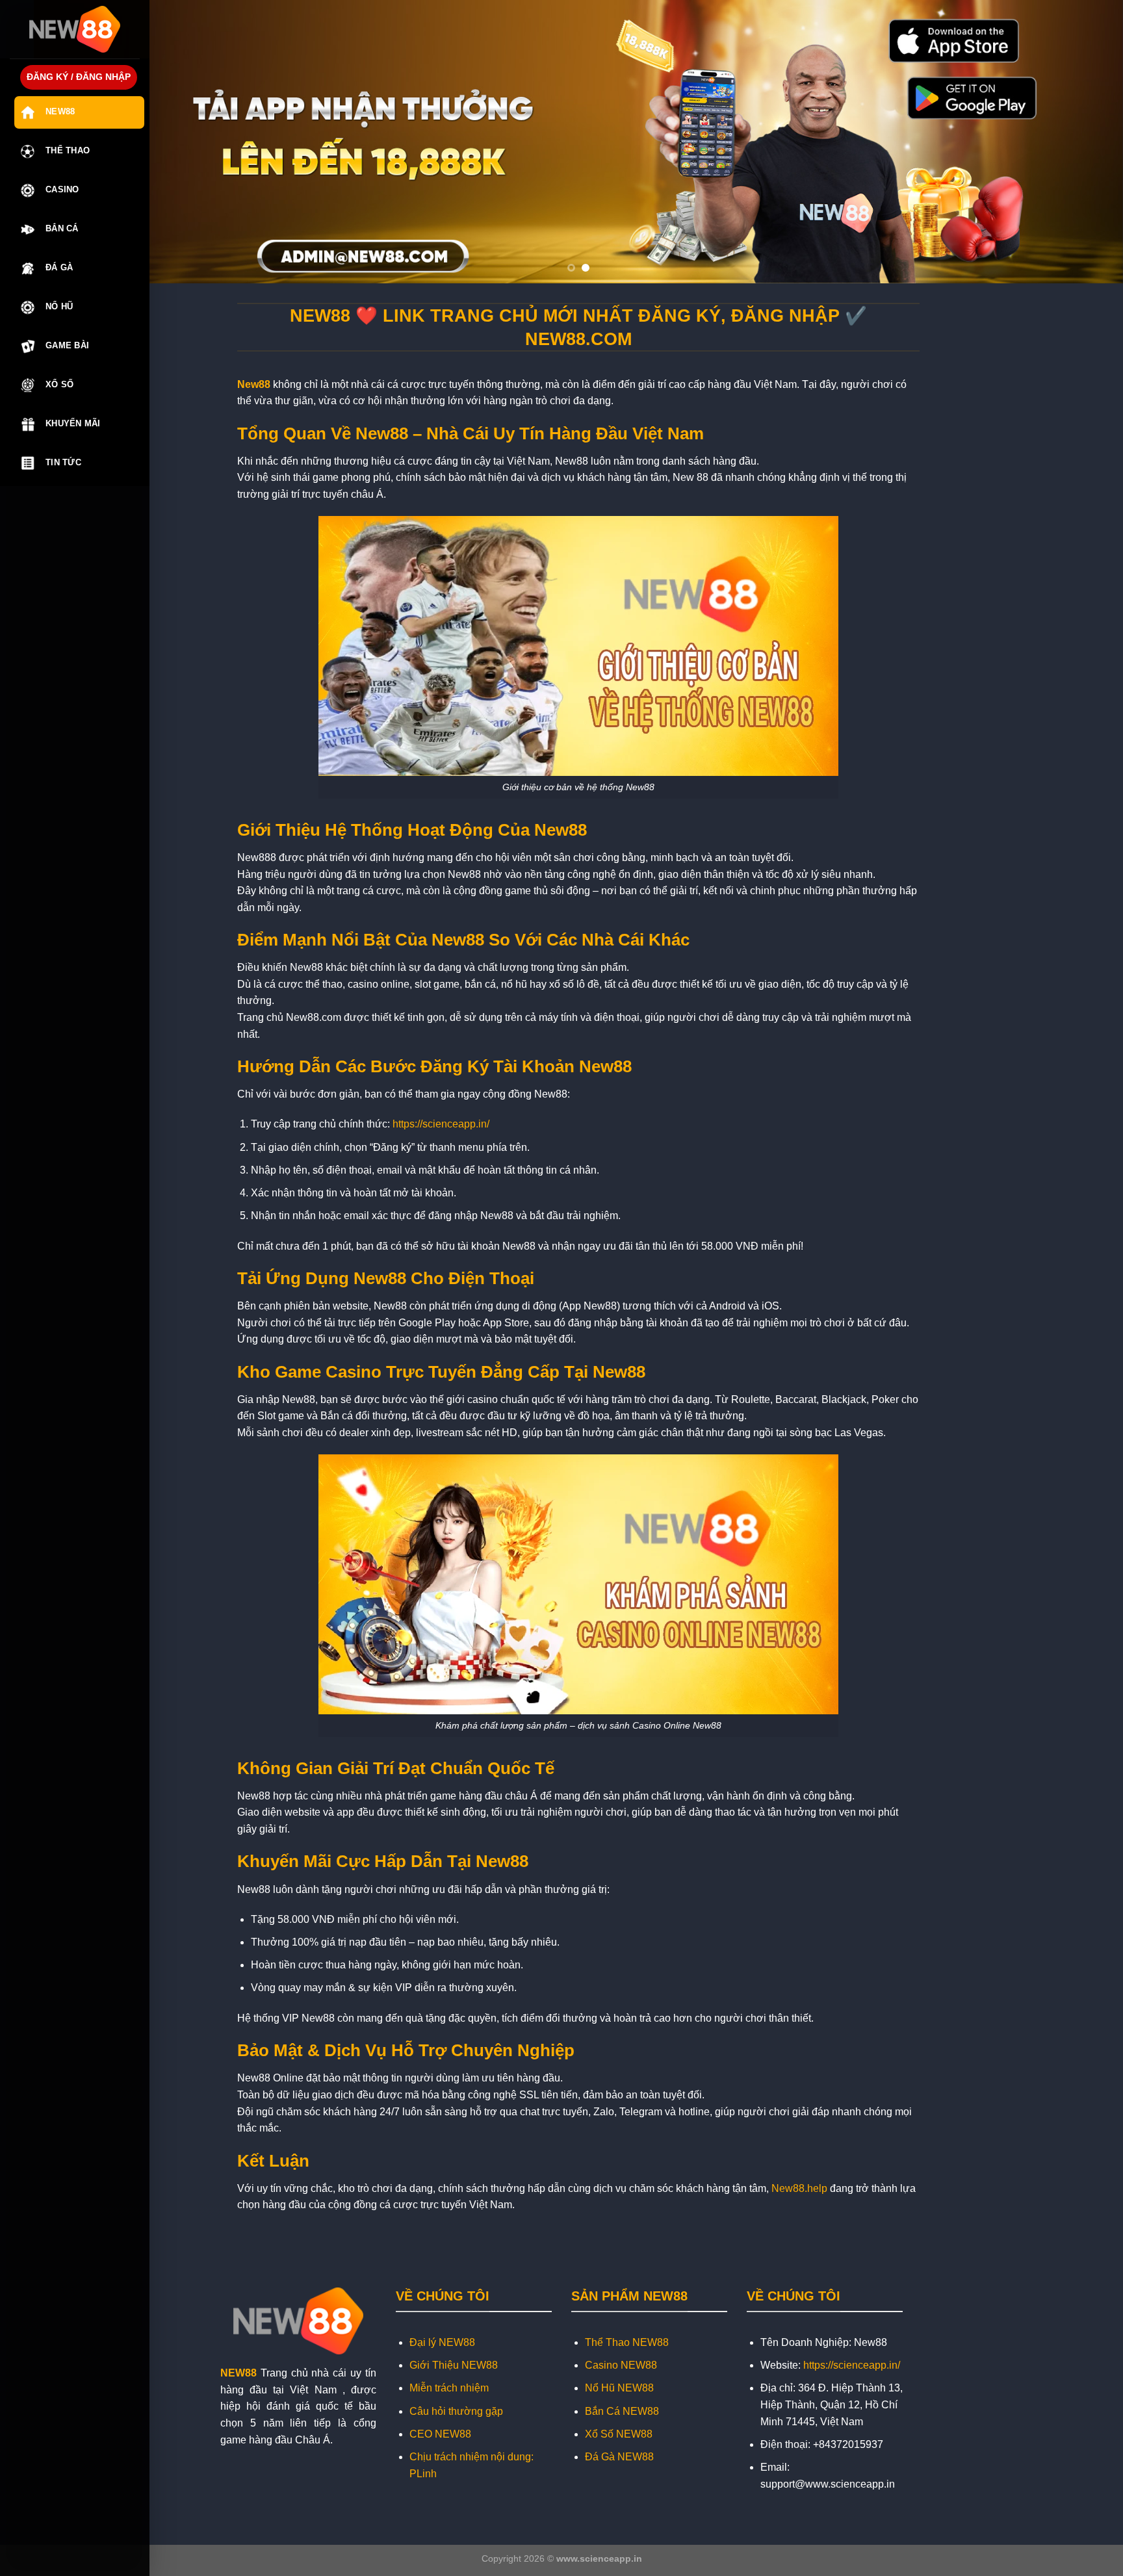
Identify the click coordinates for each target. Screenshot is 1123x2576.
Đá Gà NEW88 (619, 2457)
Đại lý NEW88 (442, 2342)
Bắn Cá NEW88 (622, 2411)
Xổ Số (59, 384)
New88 (60, 111)
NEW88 (239, 2373)
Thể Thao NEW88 (627, 2342)
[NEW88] (75, 29)
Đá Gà (59, 267)
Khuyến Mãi (73, 423)
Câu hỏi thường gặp (456, 2411)
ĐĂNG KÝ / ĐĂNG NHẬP (79, 77)
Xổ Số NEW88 (619, 2434)
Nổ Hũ (59, 306)
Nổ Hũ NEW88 (619, 2388)
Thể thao (68, 150)
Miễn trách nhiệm (449, 2388)
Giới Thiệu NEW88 (454, 2365)
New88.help (799, 2188)
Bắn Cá (62, 228)
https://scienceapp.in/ (441, 1124)
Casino (62, 189)
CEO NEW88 (440, 2434)
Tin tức (63, 462)
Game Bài (67, 345)
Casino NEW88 (621, 2365)
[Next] (1085, 142)
